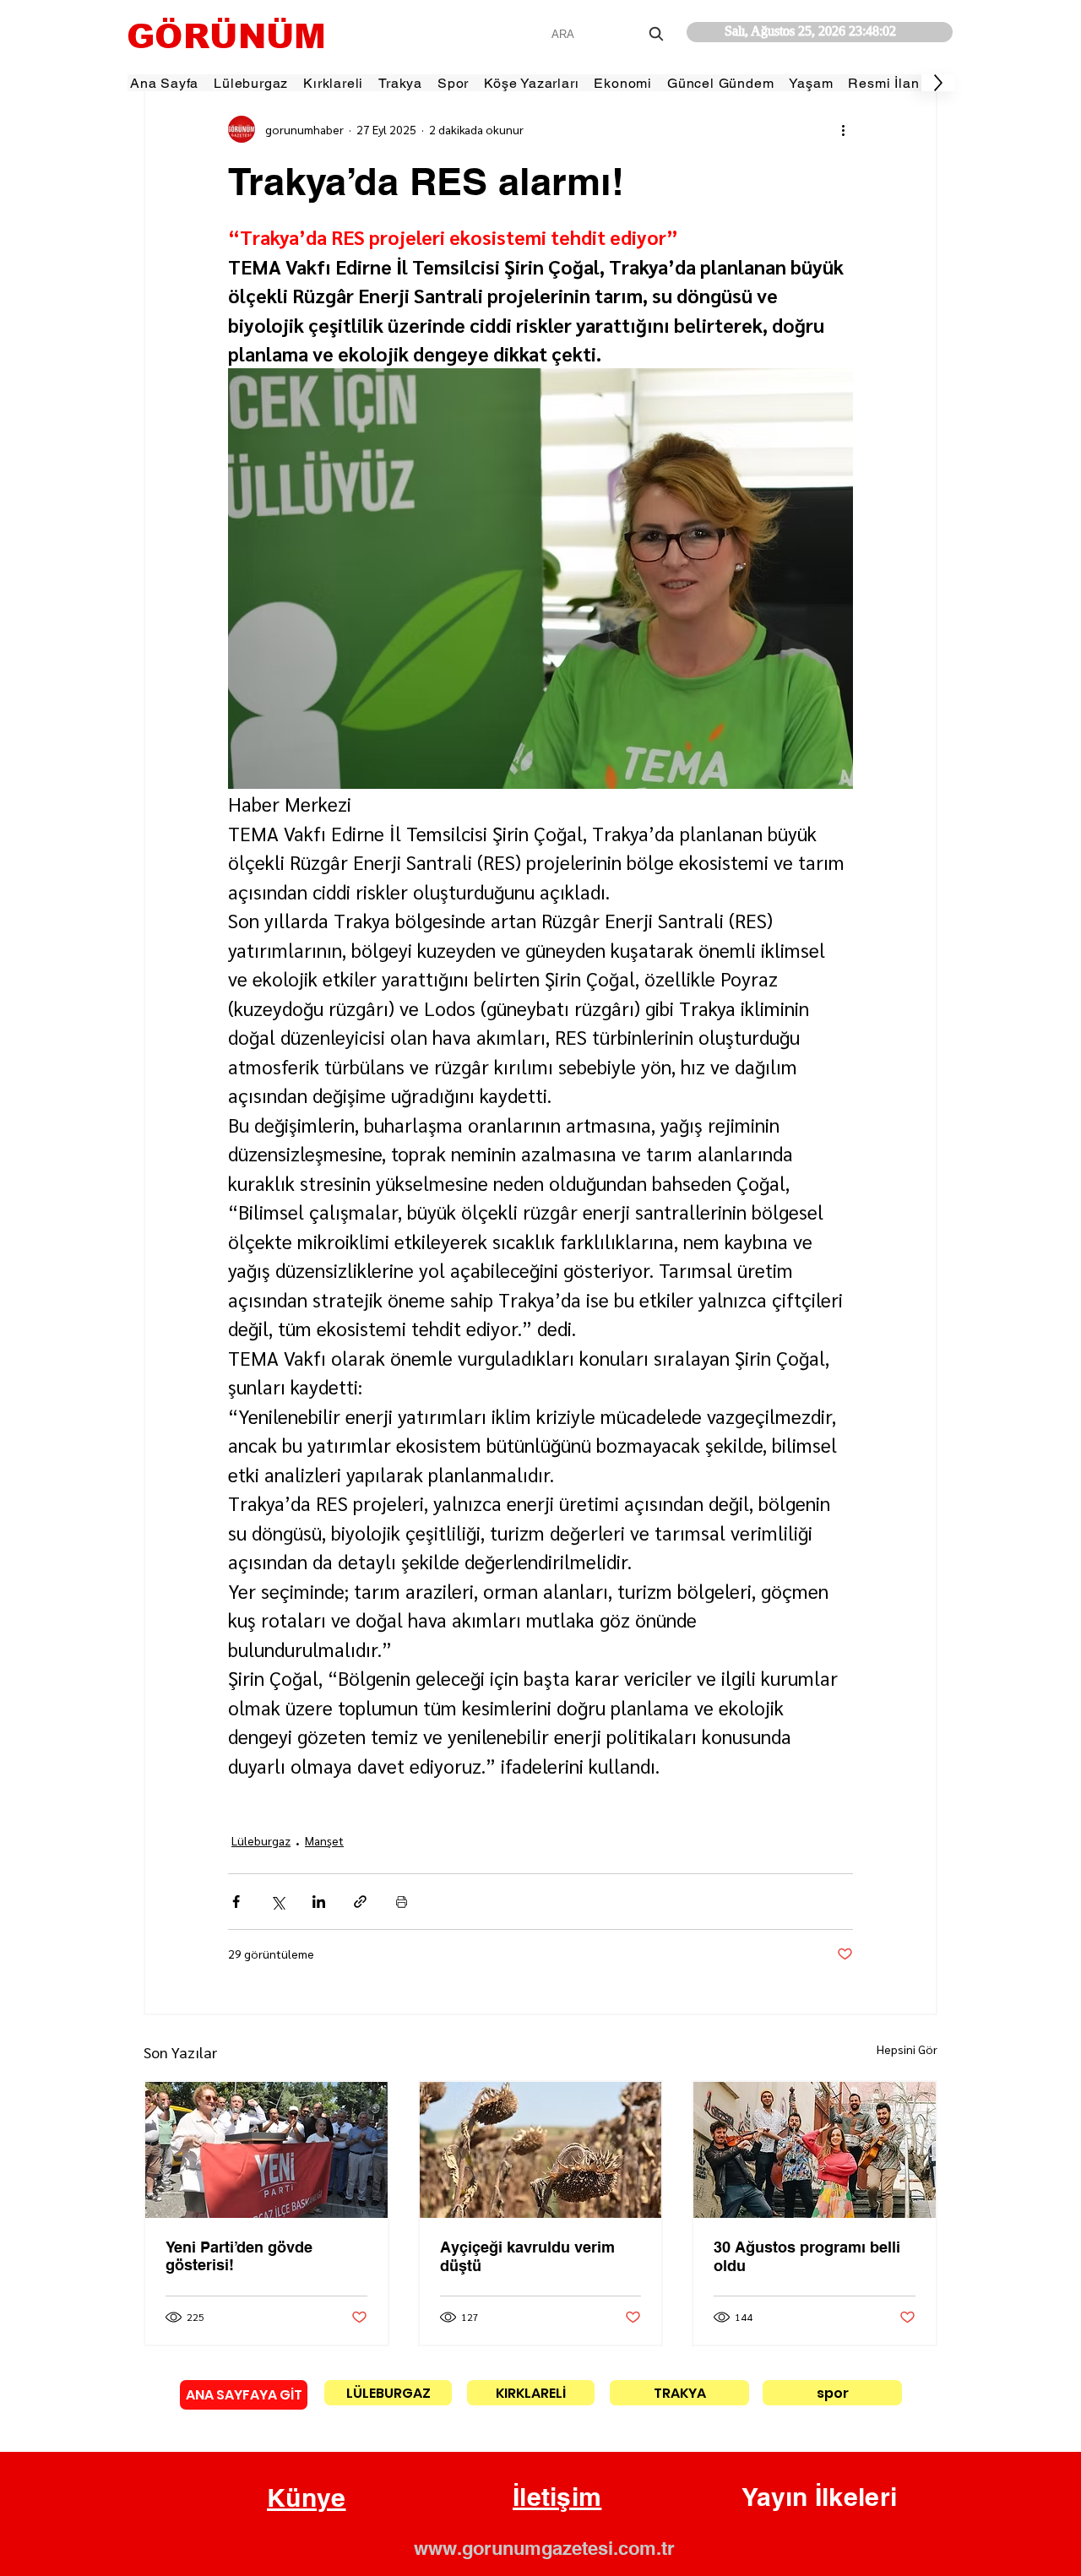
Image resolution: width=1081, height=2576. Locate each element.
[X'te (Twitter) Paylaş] (277, 1902)
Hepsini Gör (907, 2049)
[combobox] (609, 34)
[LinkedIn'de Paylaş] (319, 1902)
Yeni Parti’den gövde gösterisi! (239, 2256)
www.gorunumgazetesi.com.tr (544, 2548)
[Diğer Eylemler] (843, 129)
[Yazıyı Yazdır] (402, 1902)
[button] (307, 2498)
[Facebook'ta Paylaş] (236, 1902)
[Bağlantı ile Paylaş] (360, 1902)
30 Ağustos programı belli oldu (807, 2256)
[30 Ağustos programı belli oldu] (815, 2150)
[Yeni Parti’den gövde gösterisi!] (266, 2150)
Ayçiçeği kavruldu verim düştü (527, 2256)
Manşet (324, 1840)
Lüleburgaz (261, 1840)
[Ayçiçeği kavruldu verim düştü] (541, 2150)
